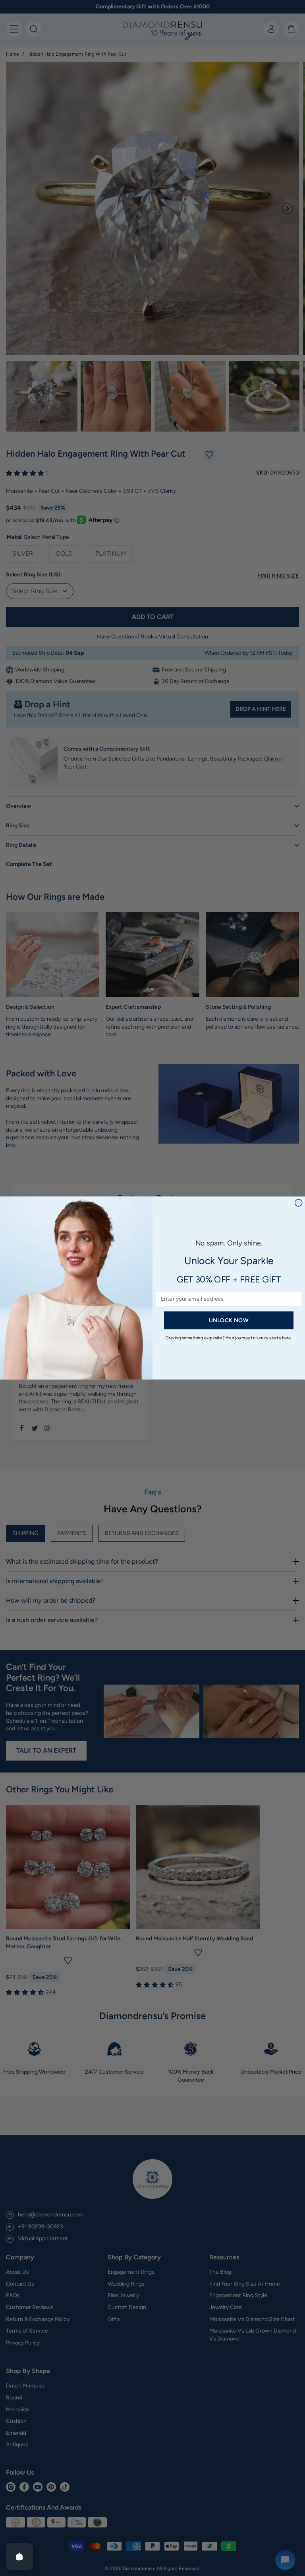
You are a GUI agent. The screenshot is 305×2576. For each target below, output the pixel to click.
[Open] (19, 2557)
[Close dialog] (299, 1203)
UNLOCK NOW (229, 1320)
